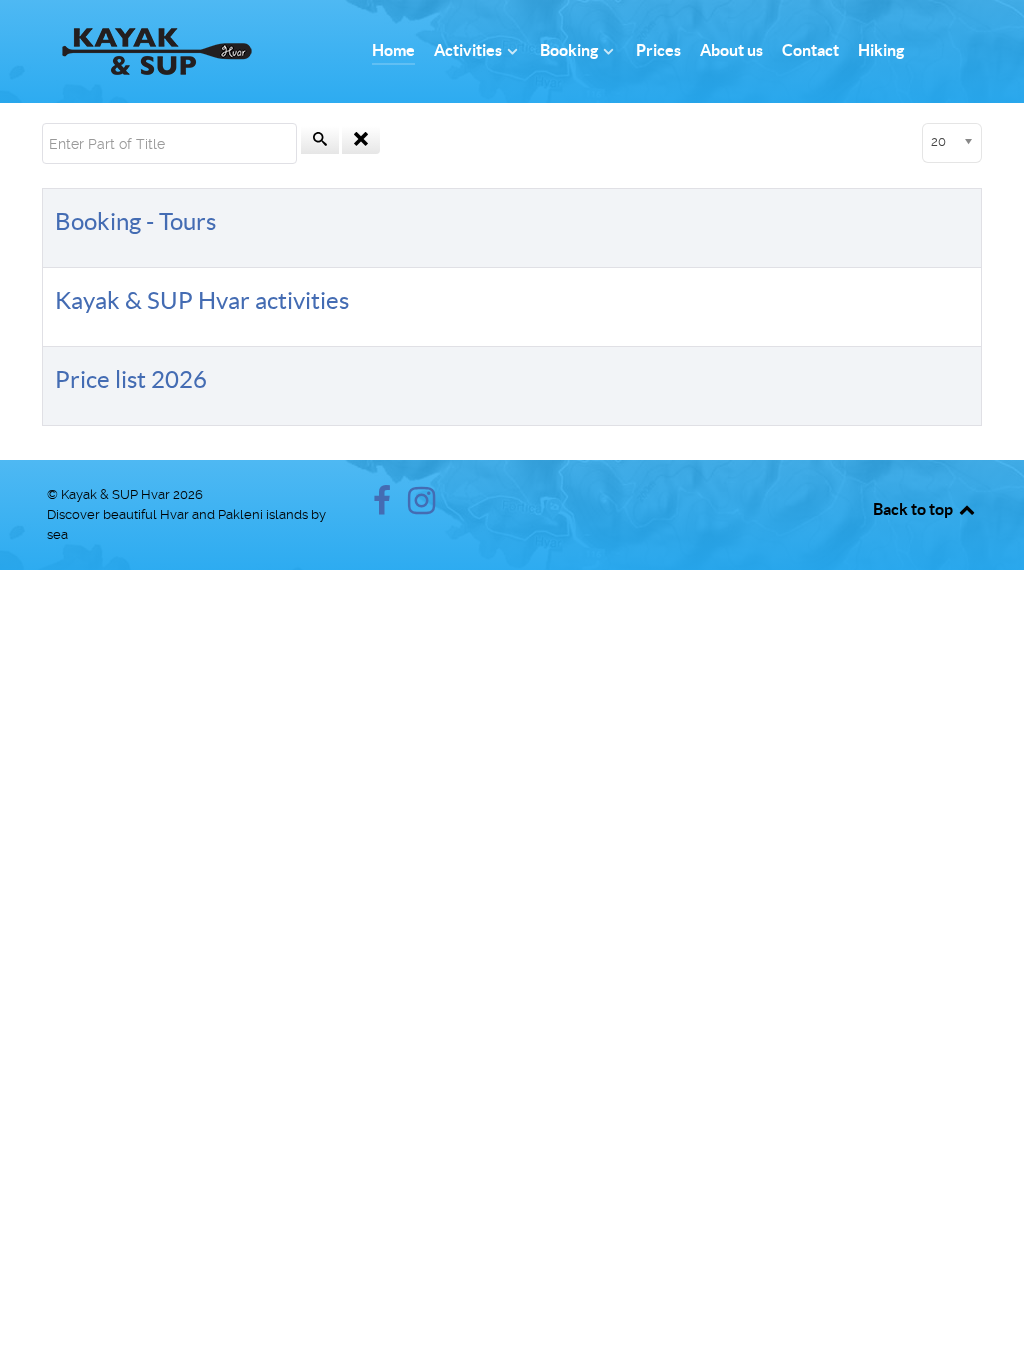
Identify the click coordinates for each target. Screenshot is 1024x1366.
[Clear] (361, 140)
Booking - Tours (135, 221)
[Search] (320, 140)
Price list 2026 (131, 379)
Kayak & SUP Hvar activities (202, 300)
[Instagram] (422, 506)
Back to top (914, 509)
